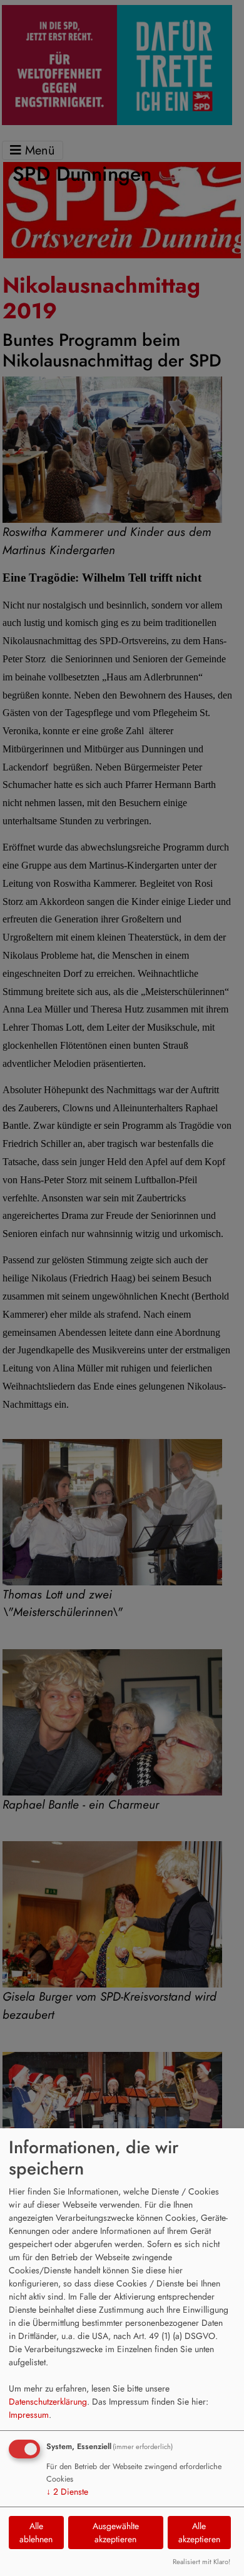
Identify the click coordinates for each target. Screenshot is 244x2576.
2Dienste (67, 2492)
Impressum (29, 2415)
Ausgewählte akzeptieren (116, 2533)
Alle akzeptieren (199, 2533)
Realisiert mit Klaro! (201, 2562)
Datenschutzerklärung (48, 2402)
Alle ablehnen (36, 2533)
